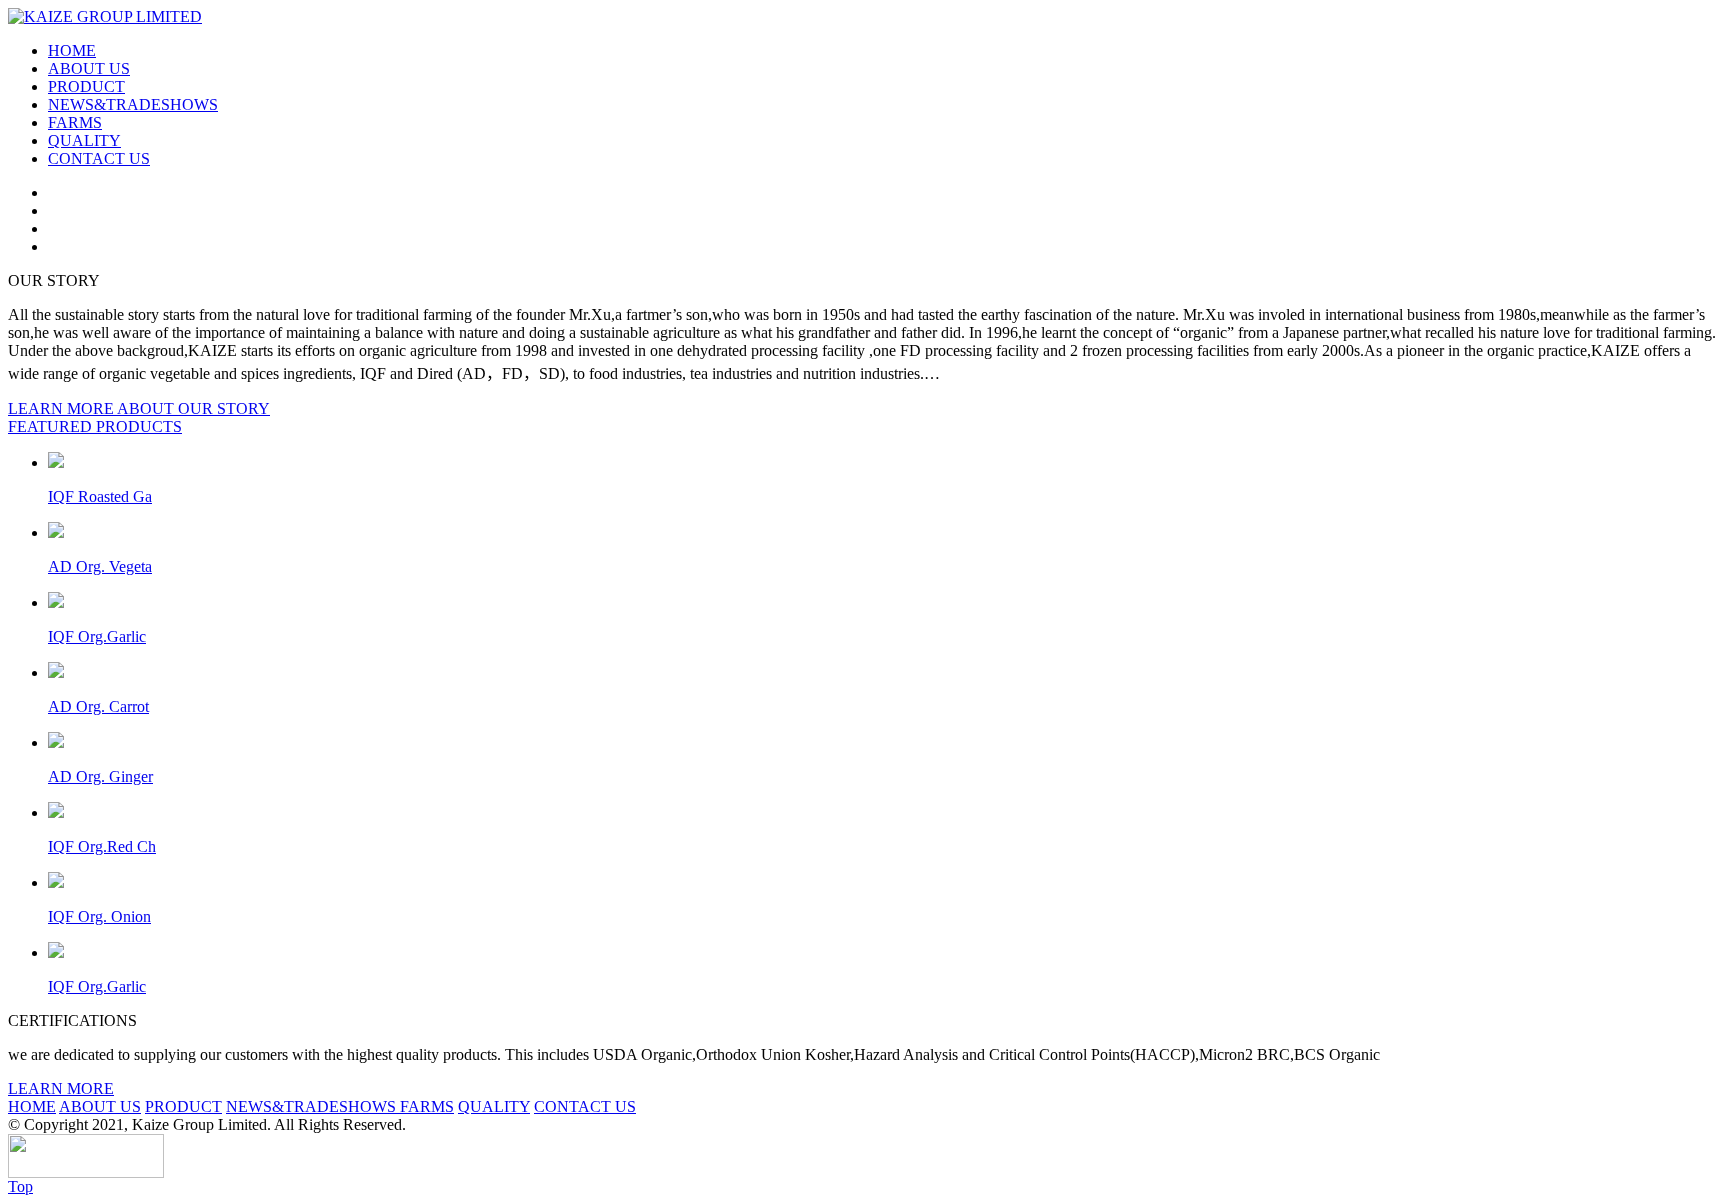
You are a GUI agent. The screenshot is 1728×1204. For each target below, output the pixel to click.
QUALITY (84, 140)
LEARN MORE (61, 1088)
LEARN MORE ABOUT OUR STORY (139, 408)
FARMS (75, 122)
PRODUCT (86, 86)
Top (20, 1186)
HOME (72, 50)
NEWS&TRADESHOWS (133, 104)
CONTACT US (99, 158)
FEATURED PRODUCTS (95, 426)
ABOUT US (89, 68)
